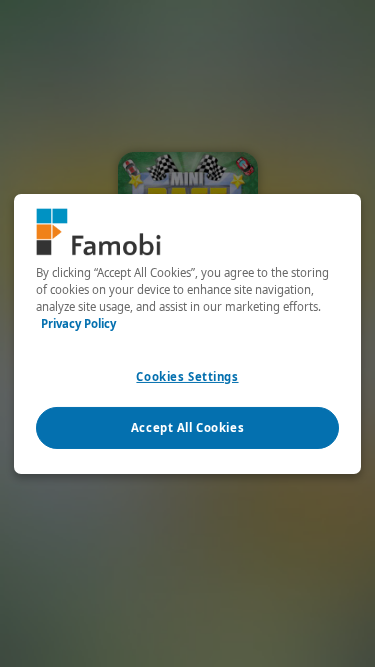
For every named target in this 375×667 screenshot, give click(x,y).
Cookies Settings (187, 376)
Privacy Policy (78, 323)
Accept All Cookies (187, 427)
